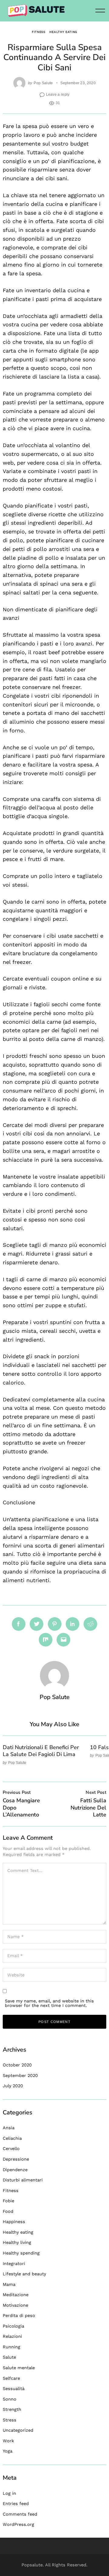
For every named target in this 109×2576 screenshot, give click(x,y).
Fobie (8, 2201)
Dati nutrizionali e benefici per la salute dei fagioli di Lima (41, 1751)
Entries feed (16, 2504)
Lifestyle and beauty (24, 2274)
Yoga (8, 2451)
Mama (9, 2284)
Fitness (39, 32)
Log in (9, 2493)
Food (8, 2211)
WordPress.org (18, 2524)
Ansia (9, 2128)
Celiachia (12, 2138)
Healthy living (17, 2242)
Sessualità (14, 2389)
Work (8, 2441)
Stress (10, 2420)
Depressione (16, 2159)
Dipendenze (15, 2170)
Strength (12, 2409)
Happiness (14, 2222)
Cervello (11, 2149)
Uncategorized (18, 2430)
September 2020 (20, 2075)
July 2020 (13, 2086)
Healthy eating (63, 32)
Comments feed (20, 2514)
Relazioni (12, 2336)
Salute (9, 2357)
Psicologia (13, 2326)
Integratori (14, 2264)
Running (12, 2347)
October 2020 (17, 2065)
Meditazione (16, 2295)
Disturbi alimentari (23, 2180)
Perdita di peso (19, 2315)
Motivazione (15, 2305)
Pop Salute (43, 83)
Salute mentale (19, 2368)
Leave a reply (58, 94)
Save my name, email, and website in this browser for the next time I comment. (49, 2003)
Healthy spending (21, 2253)
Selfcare (11, 2378)
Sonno (10, 2399)
